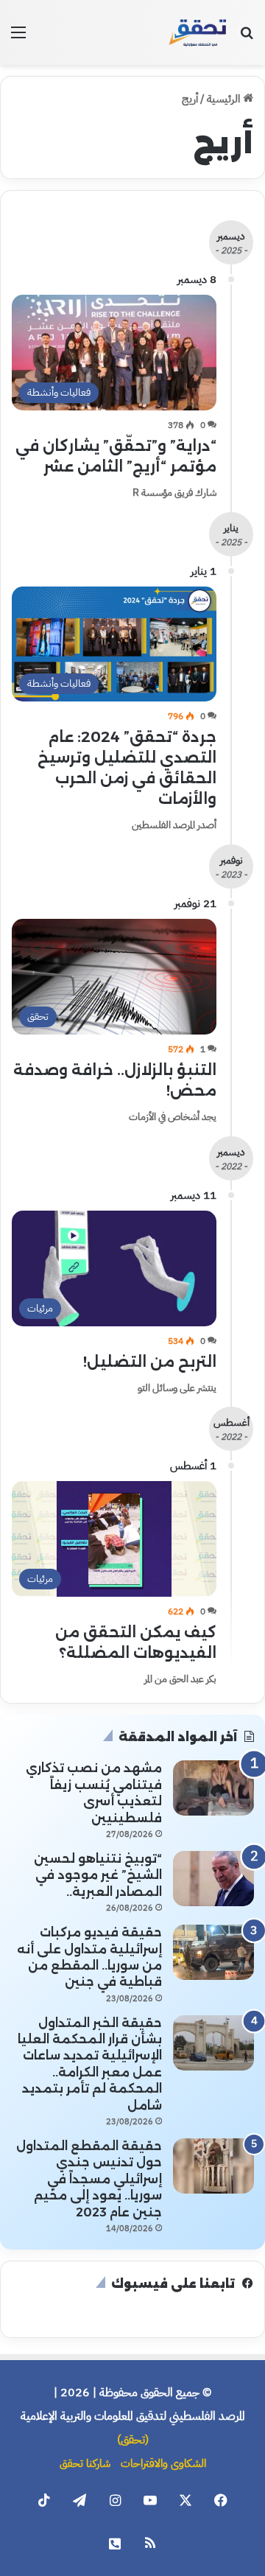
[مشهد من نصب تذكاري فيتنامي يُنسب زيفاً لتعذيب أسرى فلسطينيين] (213, 1788)
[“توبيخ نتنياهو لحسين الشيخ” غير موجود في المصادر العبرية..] (213, 1879)
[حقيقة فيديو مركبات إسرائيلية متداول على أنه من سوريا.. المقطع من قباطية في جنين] (213, 1952)
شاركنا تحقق (85, 2463)
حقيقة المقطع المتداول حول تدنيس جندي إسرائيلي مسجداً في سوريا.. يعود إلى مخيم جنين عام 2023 (89, 2179)
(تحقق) (133, 2440)
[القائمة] (18, 38)
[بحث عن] (247, 38)
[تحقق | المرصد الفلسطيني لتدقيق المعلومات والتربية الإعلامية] (198, 32)
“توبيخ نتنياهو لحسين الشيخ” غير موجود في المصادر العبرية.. (98, 1875)
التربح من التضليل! (150, 1362)
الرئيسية (225, 99)
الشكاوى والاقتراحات (163, 2463)
